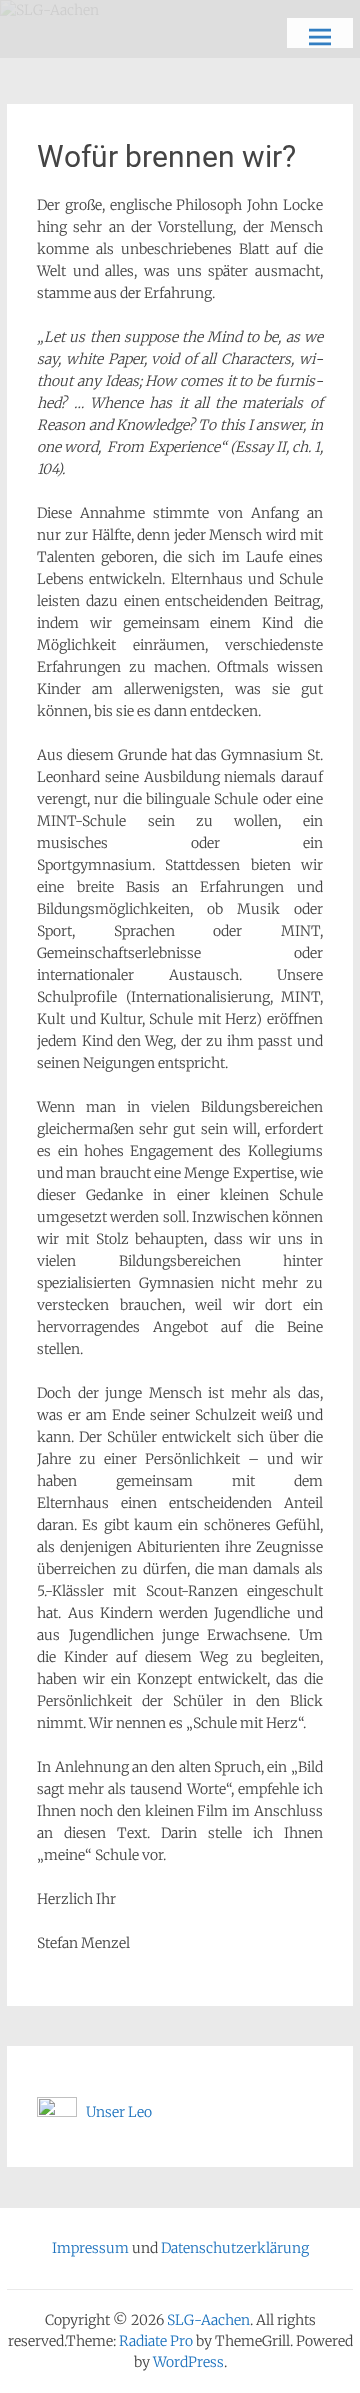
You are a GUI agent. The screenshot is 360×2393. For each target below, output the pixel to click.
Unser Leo (114, 2112)
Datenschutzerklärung (235, 2248)
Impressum (90, 2248)
